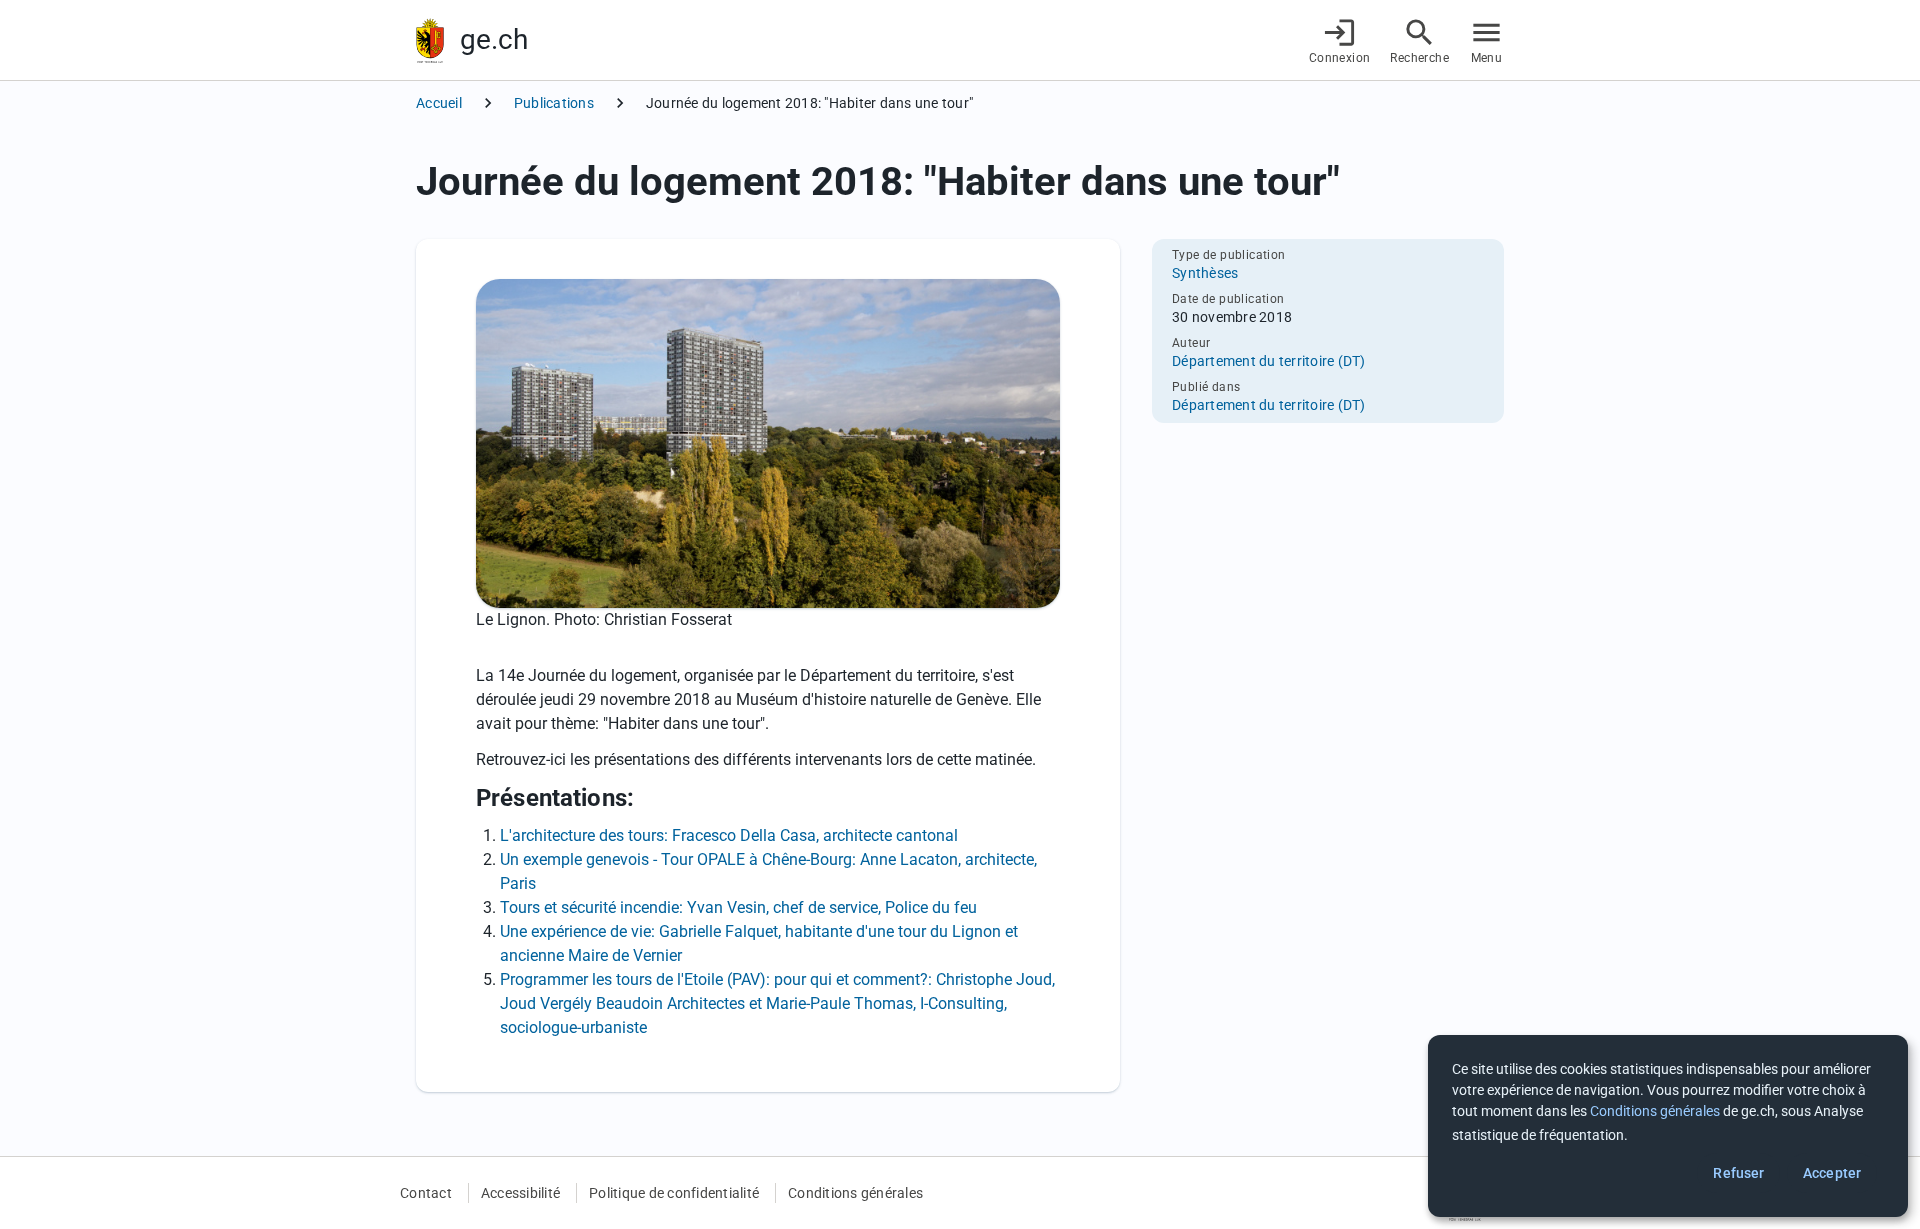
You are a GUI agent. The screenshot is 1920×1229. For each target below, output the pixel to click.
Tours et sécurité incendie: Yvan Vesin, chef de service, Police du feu (738, 907)
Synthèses (1205, 273)
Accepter (1832, 1173)
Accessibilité (520, 1193)
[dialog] (1668, 1126)
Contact (426, 1193)
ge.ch (494, 39)
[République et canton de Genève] (430, 40)
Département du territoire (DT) (1269, 361)
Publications (554, 103)
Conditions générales (855, 1193)
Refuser (1738, 1173)
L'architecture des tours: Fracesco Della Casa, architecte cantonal (729, 835)
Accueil (439, 103)
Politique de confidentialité (674, 1193)
